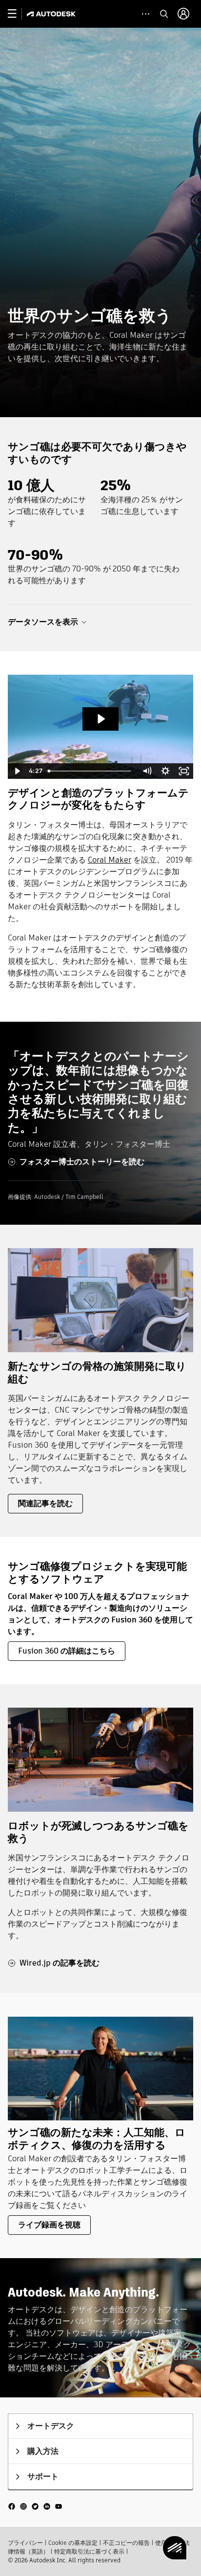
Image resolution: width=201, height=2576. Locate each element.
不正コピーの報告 (126, 2543)
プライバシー (25, 2543)
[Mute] (147, 771)
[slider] (91, 771)
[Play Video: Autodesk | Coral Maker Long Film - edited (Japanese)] (100, 719)
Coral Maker (110, 860)
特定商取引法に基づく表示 (89, 2551)
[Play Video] (17, 771)
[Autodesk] (52, 14)
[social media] (35, 2506)
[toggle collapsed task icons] (146, 14)
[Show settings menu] (165, 771)
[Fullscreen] (184, 771)
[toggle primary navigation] (17, 14)
